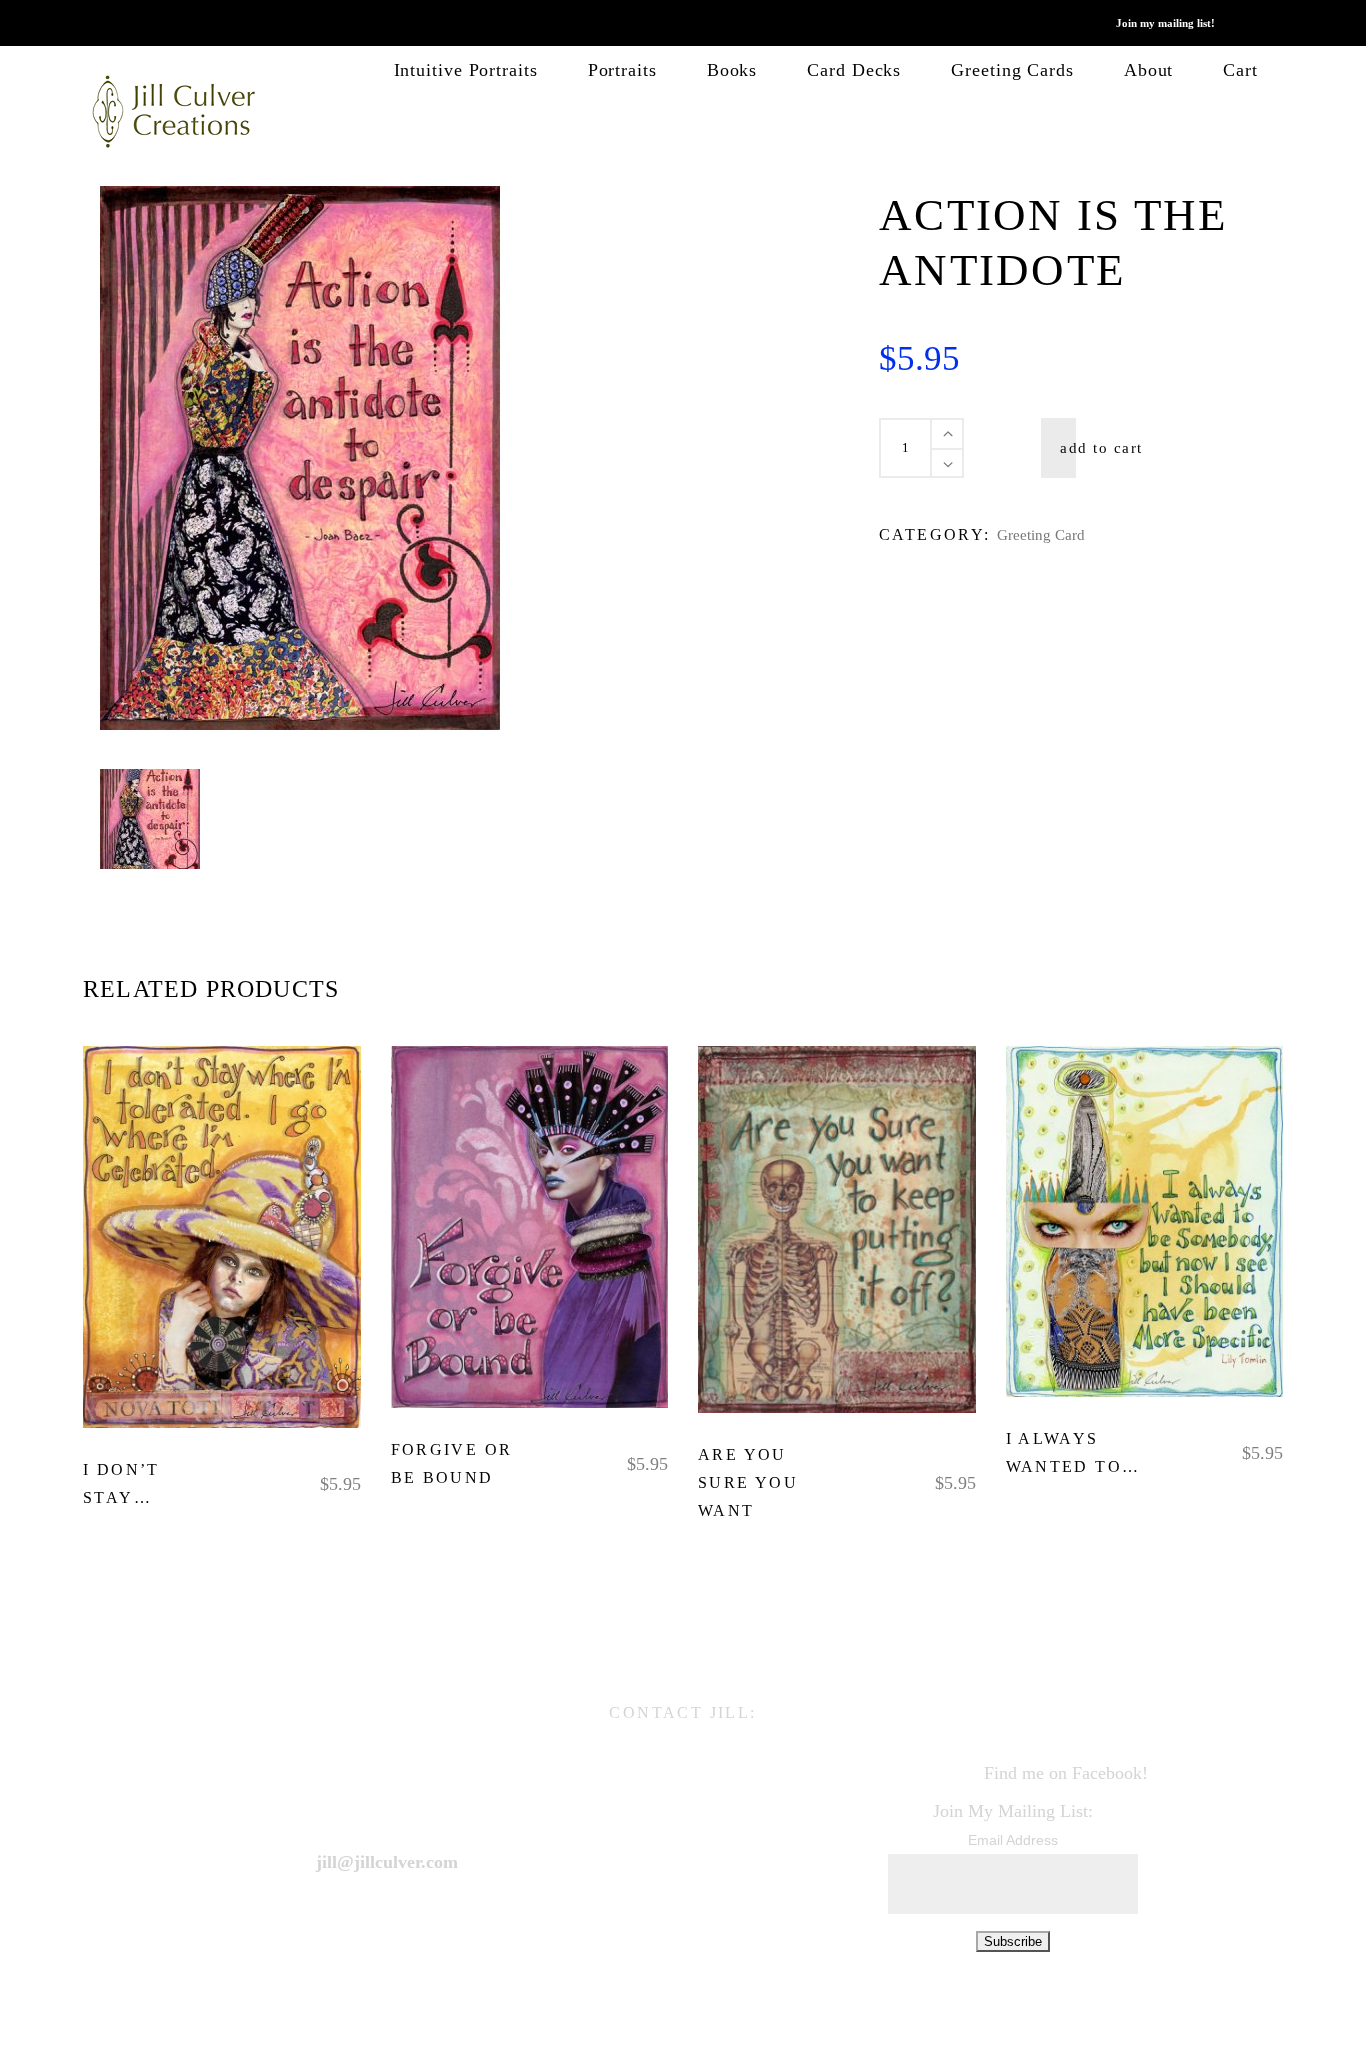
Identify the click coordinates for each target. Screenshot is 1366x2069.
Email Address (1013, 1840)
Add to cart (1101, 447)
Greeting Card (1041, 534)
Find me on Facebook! (1066, 1772)
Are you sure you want (748, 1482)
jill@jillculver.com (387, 1861)
